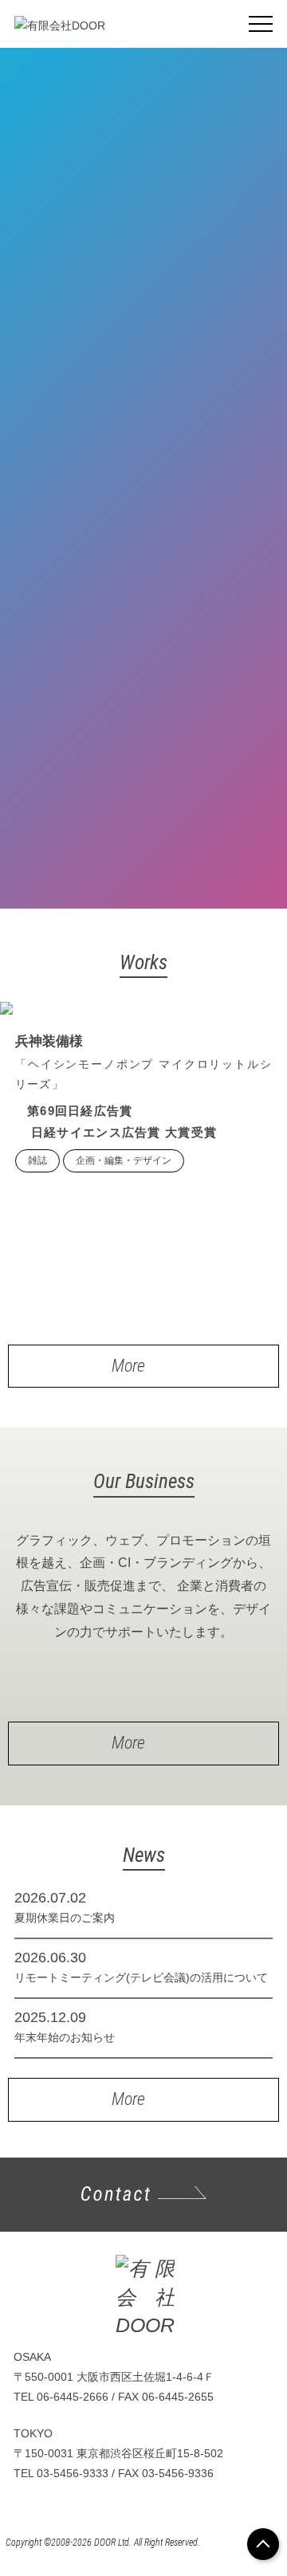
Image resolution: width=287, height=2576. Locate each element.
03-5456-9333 (73, 2473)
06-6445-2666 (73, 2397)
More (128, 1366)
